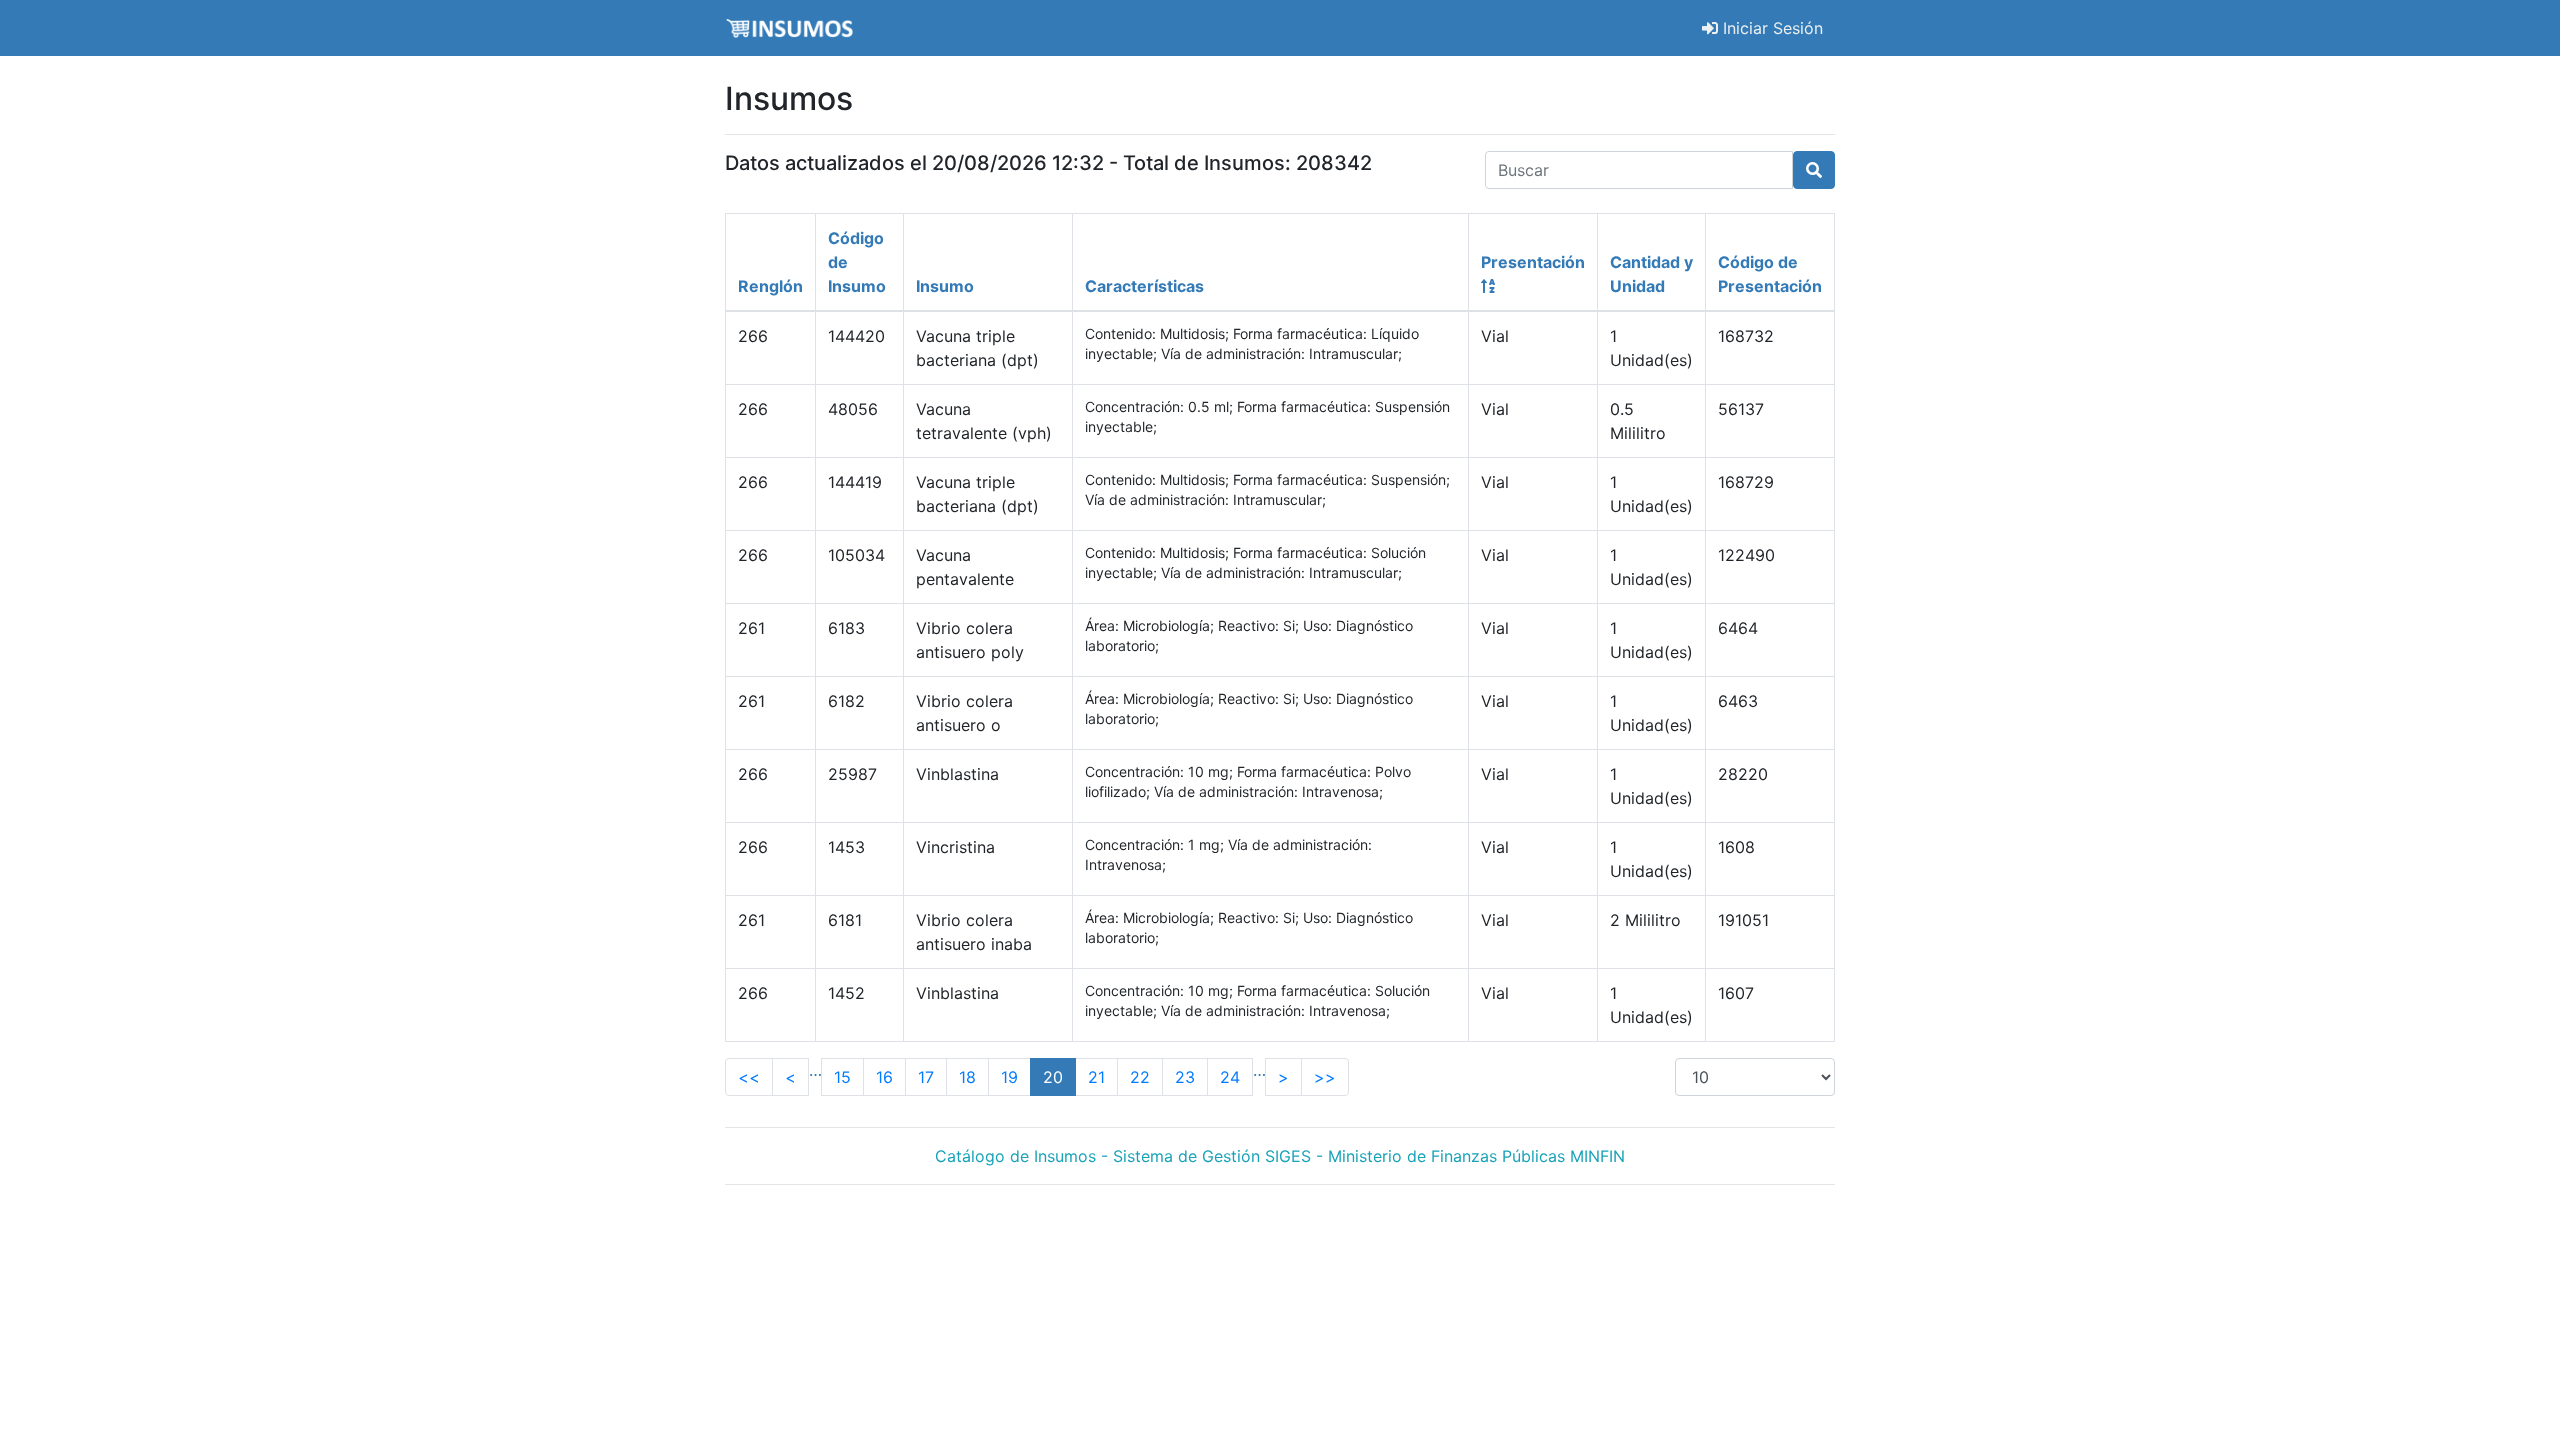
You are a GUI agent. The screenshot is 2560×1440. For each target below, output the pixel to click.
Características (1144, 286)
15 (842, 1077)
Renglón (770, 286)
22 (1140, 1077)
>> (1325, 1077)
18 (967, 1077)
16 (884, 1077)
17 (926, 1077)
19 (1009, 1077)
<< (749, 1077)
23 (1185, 1077)
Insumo (945, 286)
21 (1096, 1077)
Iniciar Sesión (1770, 28)
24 (1230, 1077)
